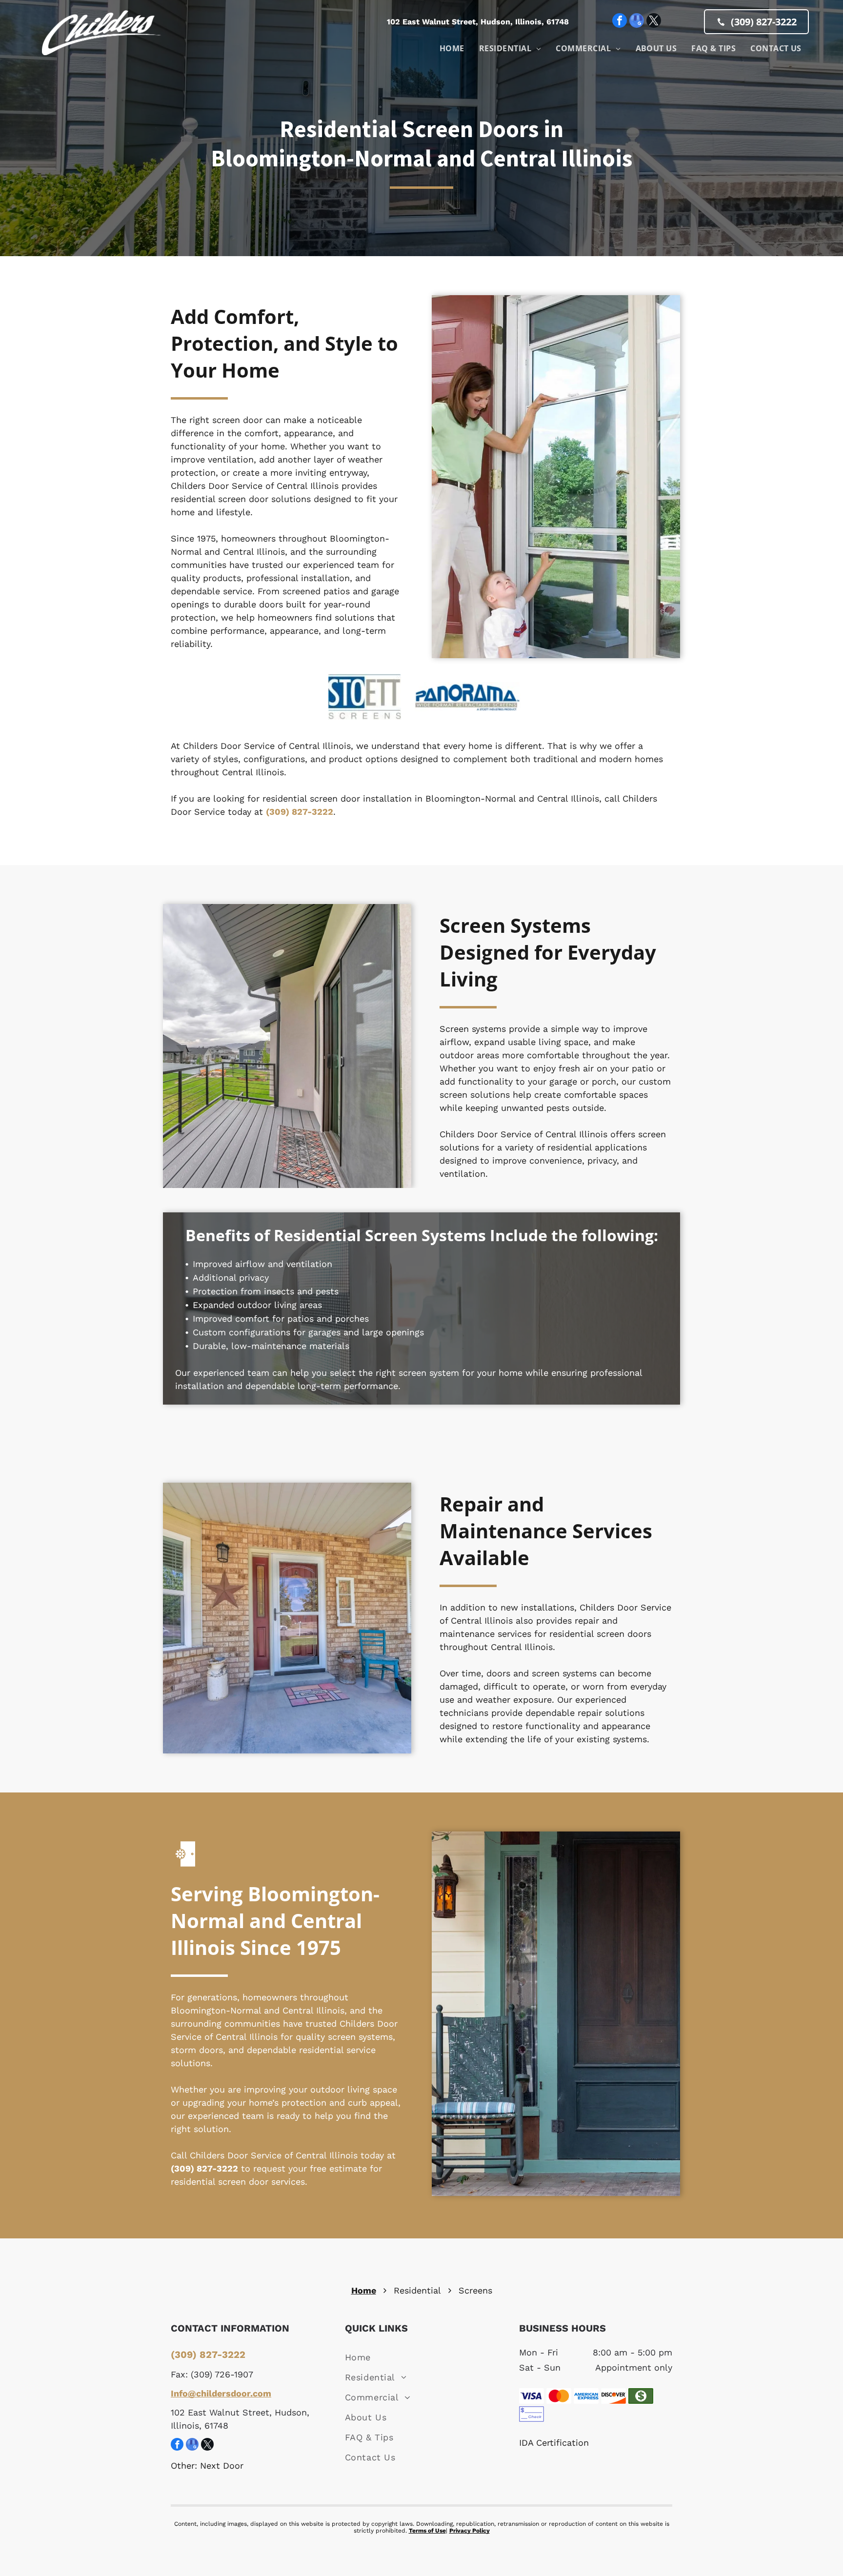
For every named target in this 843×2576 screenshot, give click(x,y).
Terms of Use (427, 2531)
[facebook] (620, 22)
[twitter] (654, 22)
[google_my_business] (637, 22)
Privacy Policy (470, 2531)
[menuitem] (452, 48)
